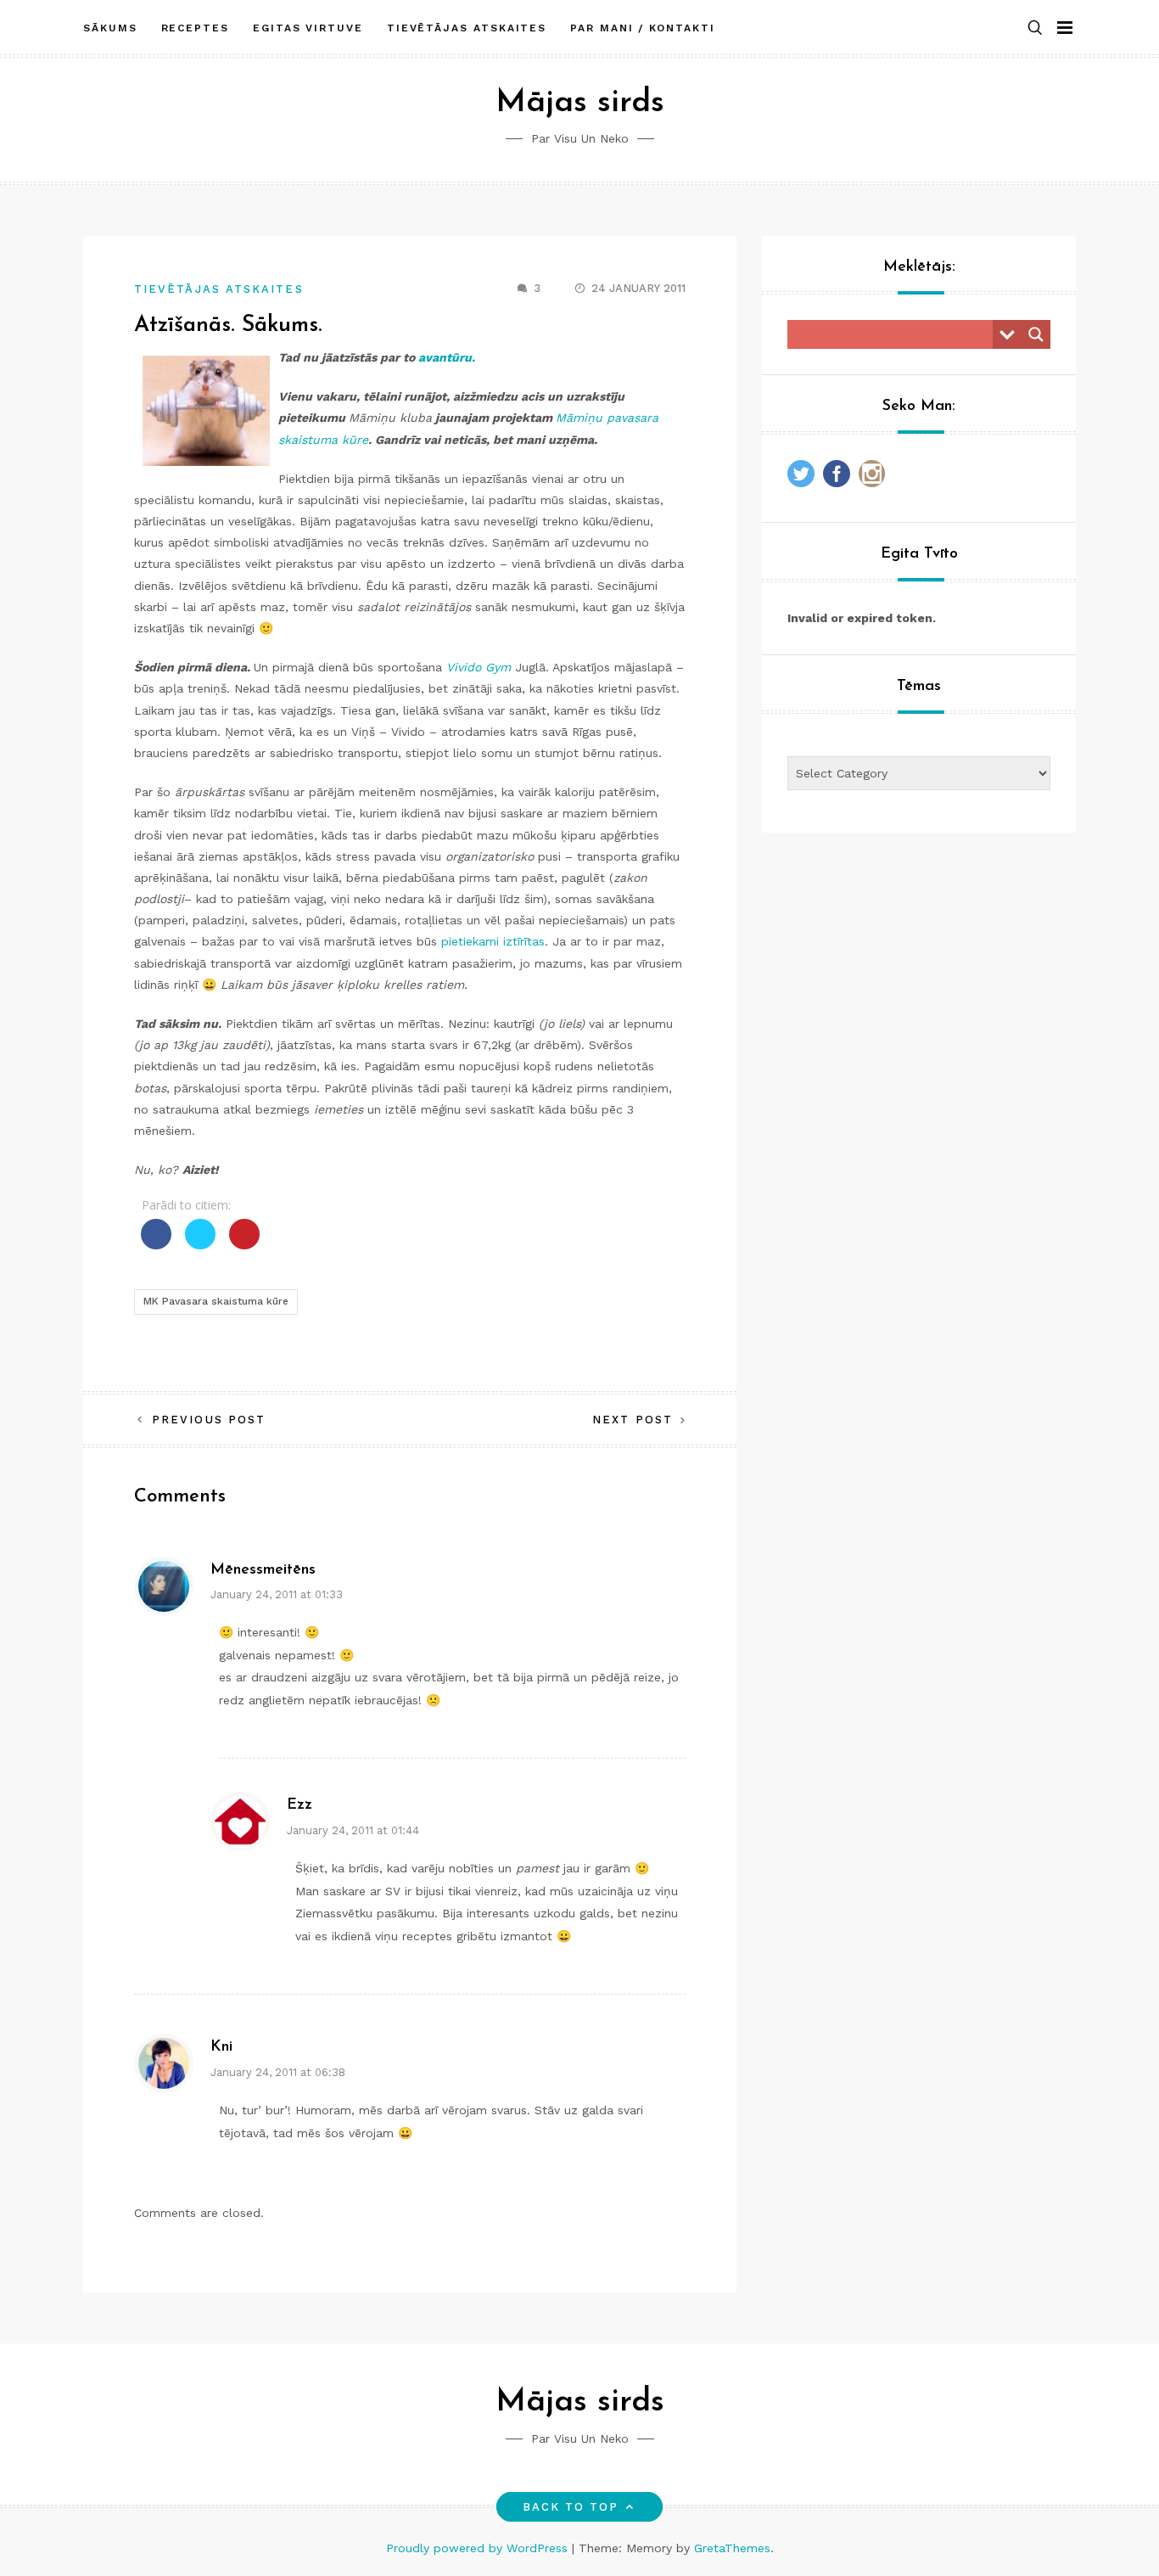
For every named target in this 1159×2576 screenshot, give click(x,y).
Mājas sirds (580, 103)
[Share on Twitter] (200, 1244)
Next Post (633, 1420)
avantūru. (447, 357)
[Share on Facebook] (156, 1244)
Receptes (195, 28)
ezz (300, 1805)
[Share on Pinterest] (244, 1244)
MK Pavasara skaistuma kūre (216, 1301)
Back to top (571, 2507)
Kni (221, 2047)
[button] (1035, 28)
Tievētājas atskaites (467, 28)
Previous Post (209, 1420)
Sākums (110, 28)
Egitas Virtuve (308, 28)
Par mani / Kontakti (642, 28)
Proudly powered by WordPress (479, 2548)
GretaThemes (732, 2548)
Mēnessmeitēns (263, 1570)
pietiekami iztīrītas (493, 941)
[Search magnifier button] (1036, 334)
